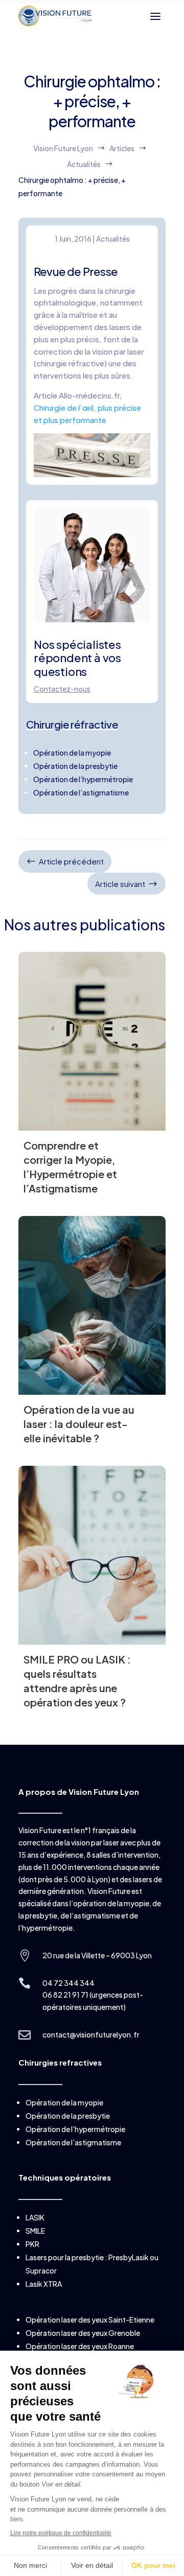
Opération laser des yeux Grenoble (83, 2333)
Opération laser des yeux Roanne (80, 2346)
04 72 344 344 (68, 1983)
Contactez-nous (62, 689)
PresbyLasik (129, 2257)
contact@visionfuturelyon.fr (91, 2034)
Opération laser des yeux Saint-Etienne (90, 2320)
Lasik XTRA (44, 2284)
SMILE (35, 2231)
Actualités (113, 239)
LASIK (35, 2217)
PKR (32, 2244)
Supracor (41, 2270)
